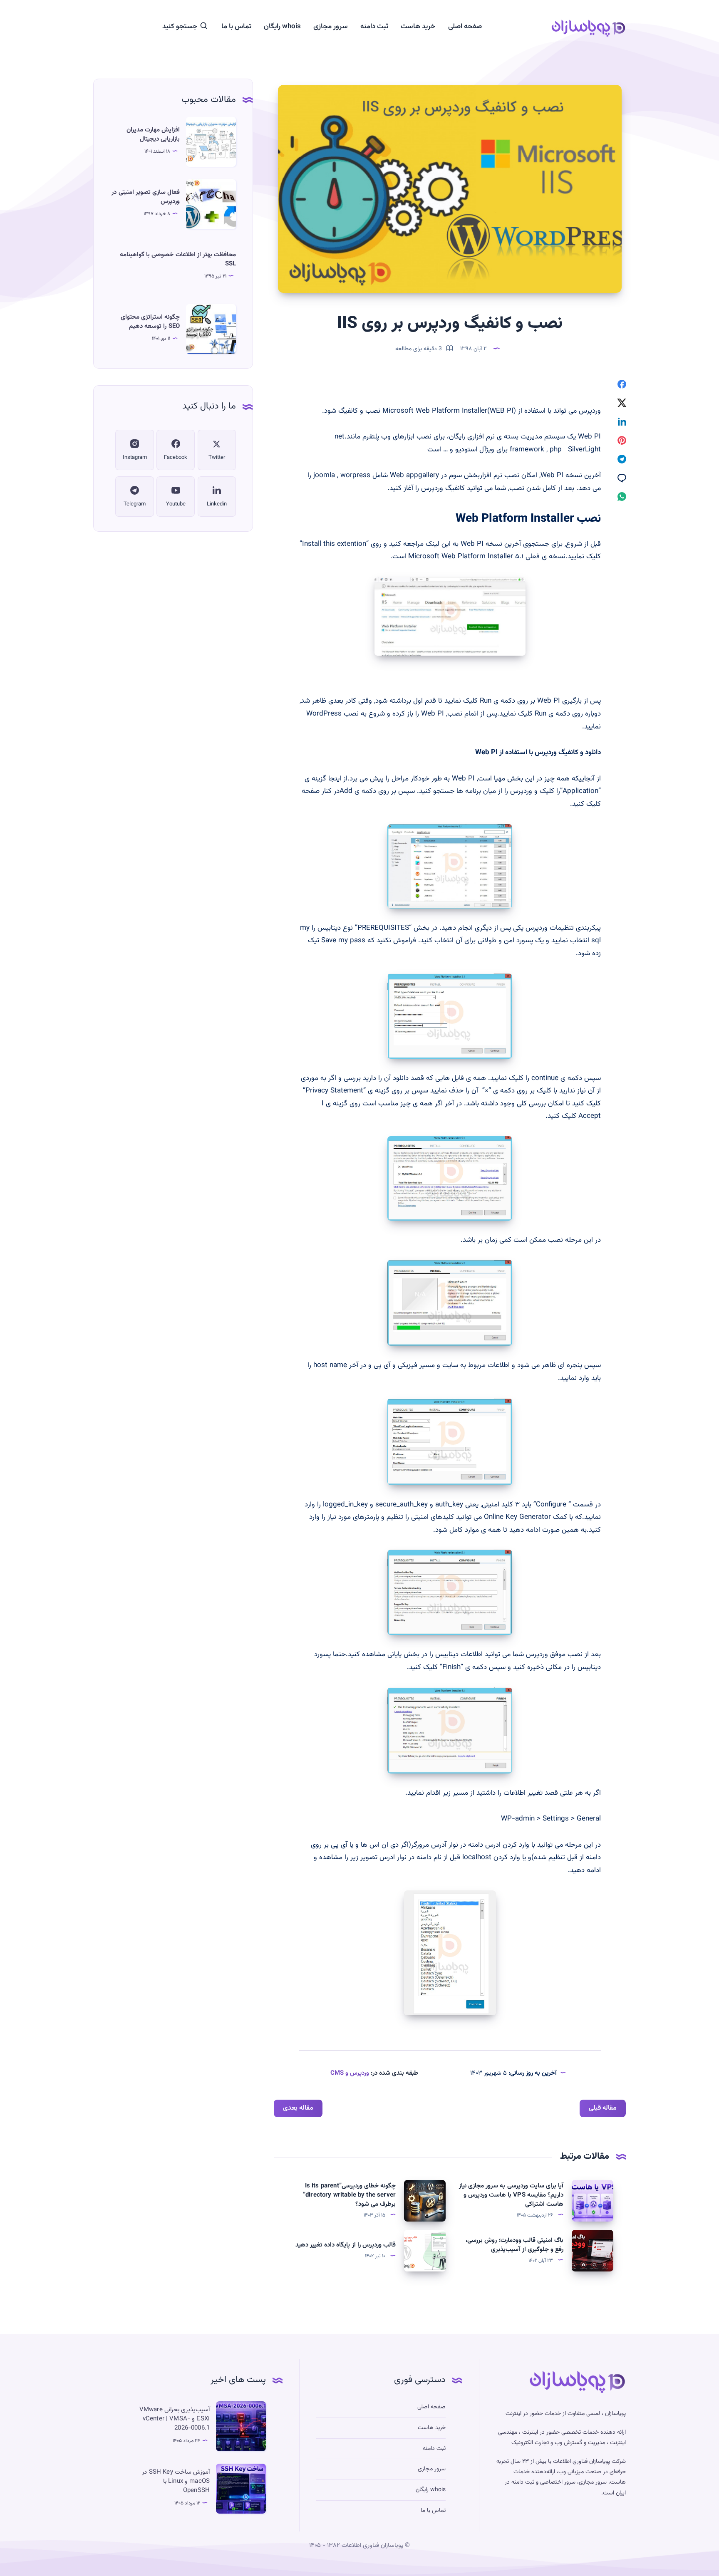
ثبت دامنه (374, 27)
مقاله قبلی (603, 2108)
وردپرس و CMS (350, 2073)
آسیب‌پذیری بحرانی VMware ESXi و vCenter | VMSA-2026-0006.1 (175, 2419)
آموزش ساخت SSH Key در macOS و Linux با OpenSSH (176, 2481)
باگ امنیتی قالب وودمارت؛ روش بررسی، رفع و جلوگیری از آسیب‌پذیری (514, 2245)
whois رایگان (282, 27)
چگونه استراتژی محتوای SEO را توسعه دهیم (150, 322)
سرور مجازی (331, 27)
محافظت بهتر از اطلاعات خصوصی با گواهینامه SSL (178, 259)
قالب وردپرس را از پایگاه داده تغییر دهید (346, 2245)
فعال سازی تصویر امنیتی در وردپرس (146, 197)
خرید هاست (418, 27)
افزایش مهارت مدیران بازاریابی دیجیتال (153, 135)
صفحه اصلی (465, 27)
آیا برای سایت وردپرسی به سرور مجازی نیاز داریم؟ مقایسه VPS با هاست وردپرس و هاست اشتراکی (511, 2195)
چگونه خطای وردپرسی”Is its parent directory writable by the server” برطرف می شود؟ (349, 2195)
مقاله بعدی (298, 2108)
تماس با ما (236, 27)
